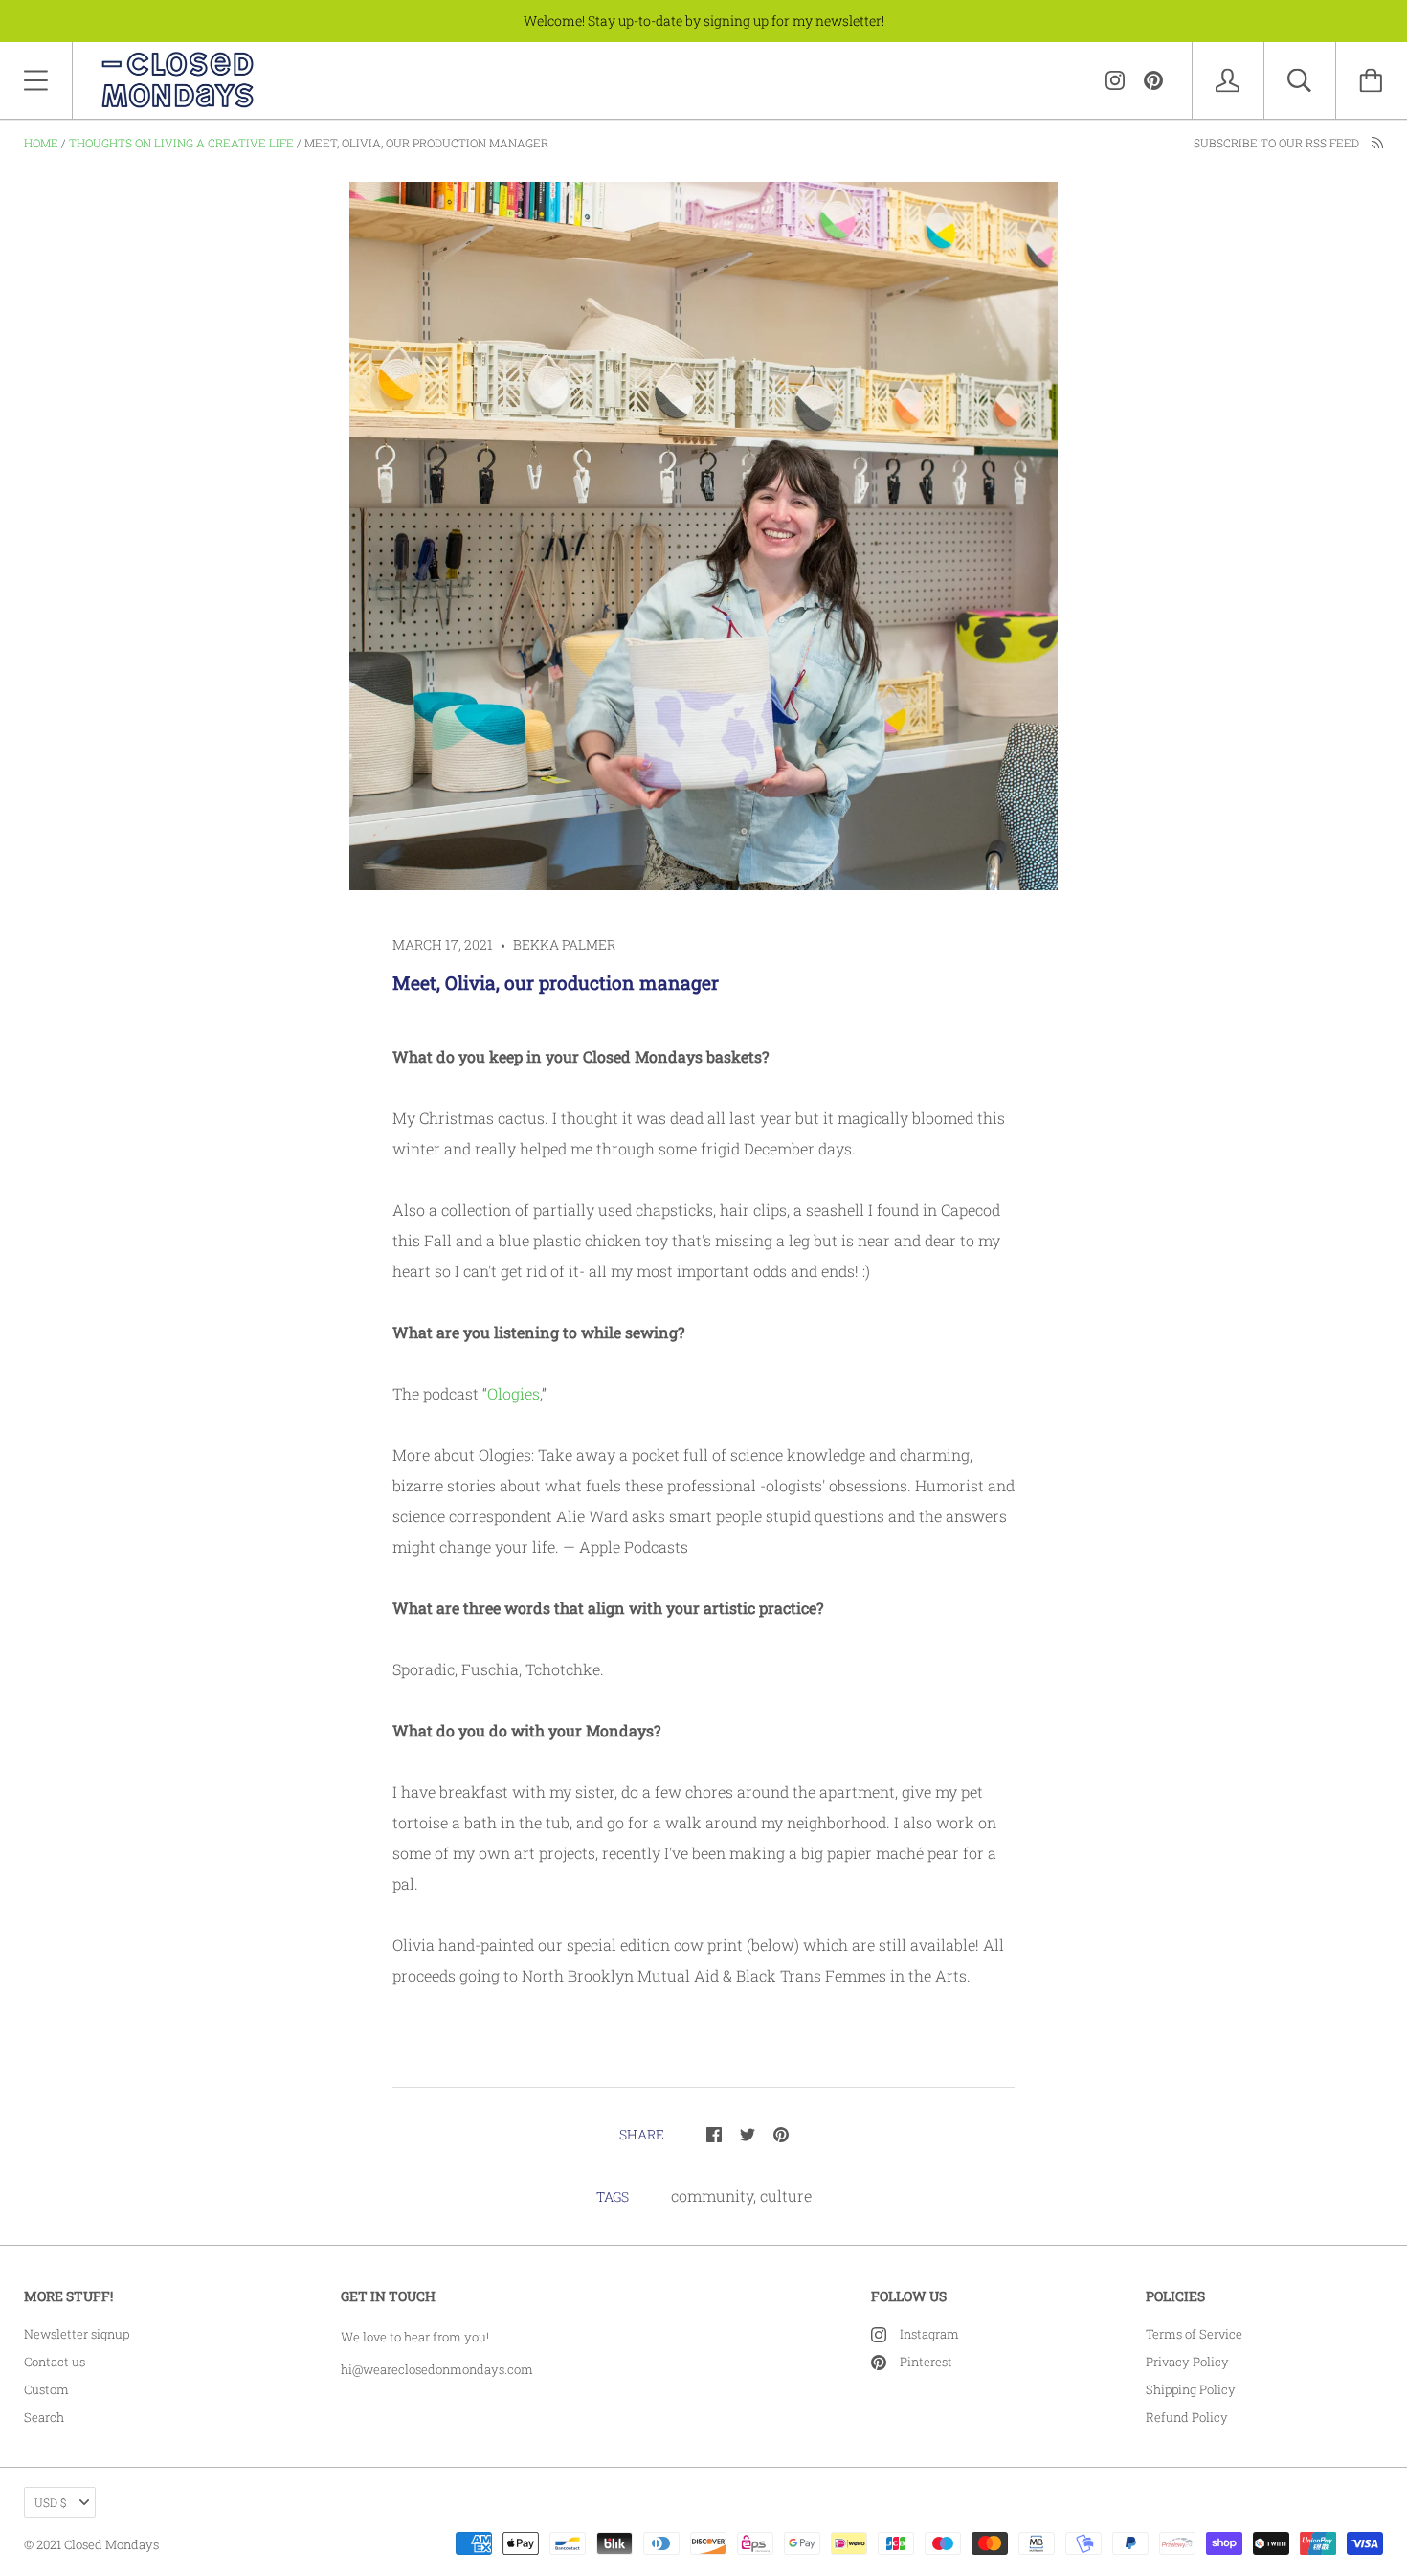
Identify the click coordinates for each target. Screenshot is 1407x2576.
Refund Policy (1187, 2417)
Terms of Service (1194, 2334)
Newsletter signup (77, 2334)
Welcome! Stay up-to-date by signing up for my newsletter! (704, 21)
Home (41, 143)
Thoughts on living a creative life (181, 143)
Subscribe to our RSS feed (1278, 143)
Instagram (929, 2334)
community (712, 2195)
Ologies (514, 1393)
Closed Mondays (112, 2544)
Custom (46, 2389)
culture (786, 2195)
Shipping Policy (1191, 2389)
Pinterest (926, 2362)
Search (44, 2417)
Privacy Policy (1187, 2362)
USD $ (50, 2502)
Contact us (55, 2362)
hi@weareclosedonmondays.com (437, 2369)
